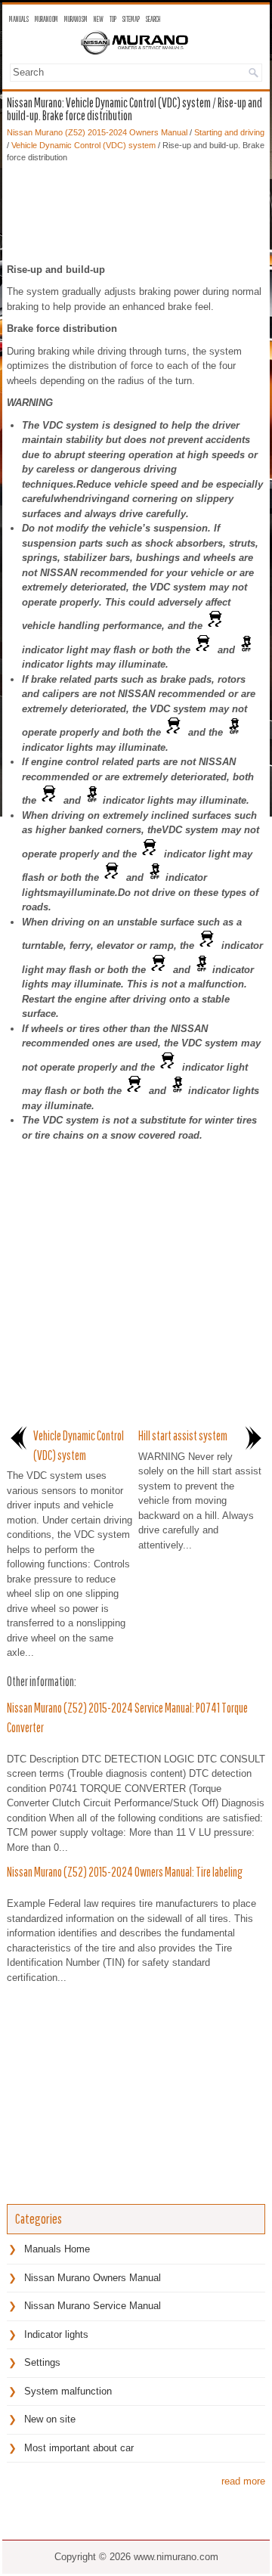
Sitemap (131, 19)
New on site (50, 2419)
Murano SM (76, 19)
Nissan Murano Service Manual (93, 2306)
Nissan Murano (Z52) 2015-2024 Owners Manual (97, 132)
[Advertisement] (136, 209)
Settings (42, 2362)
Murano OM (46, 19)
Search (153, 19)
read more (243, 2481)
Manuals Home (57, 2249)
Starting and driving (229, 132)
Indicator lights (56, 2334)
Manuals (19, 19)
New (99, 19)
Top (113, 19)
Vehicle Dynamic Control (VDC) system (83, 145)
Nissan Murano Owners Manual (93, 2278)
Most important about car (79, 2448)
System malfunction (68, 2391)
